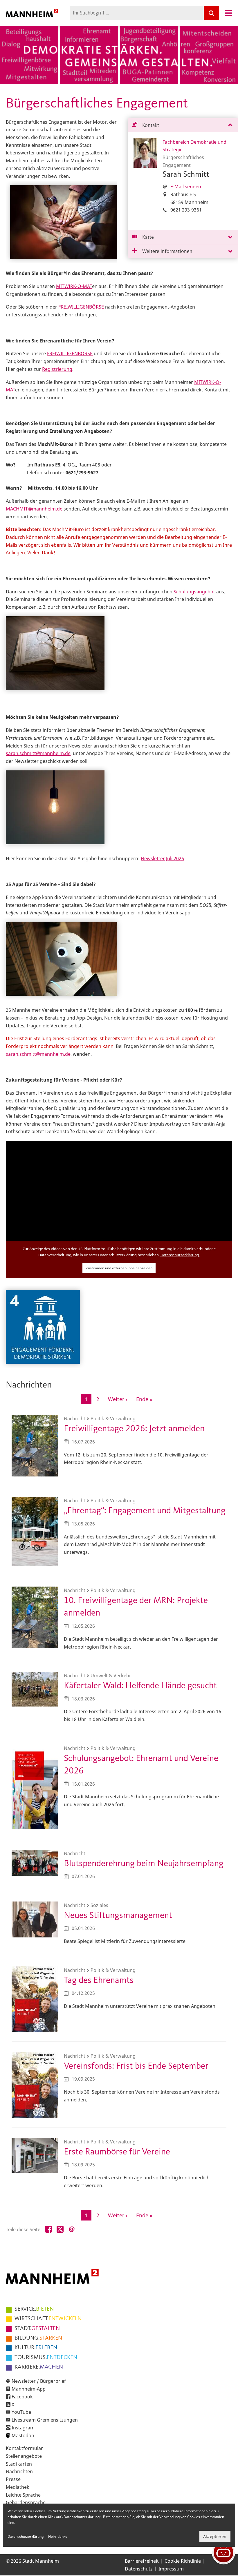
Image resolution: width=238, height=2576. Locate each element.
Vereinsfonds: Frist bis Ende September (136, 2066)
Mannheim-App (29, 2389)
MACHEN (39, 2367)
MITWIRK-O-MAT (74, 286)
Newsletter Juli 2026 (162, 858)
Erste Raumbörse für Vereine (117, 2152)
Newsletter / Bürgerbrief (39, 2381)
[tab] (183, 125)
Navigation (228, 13)
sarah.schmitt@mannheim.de (38, 753)
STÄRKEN (38, 2338)
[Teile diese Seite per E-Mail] (72, 2229)
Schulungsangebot (194, 592)
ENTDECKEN (46, 2358)
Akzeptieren (215, 2536)
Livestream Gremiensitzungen (45, 2420)
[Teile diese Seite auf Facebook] (48, 2229)
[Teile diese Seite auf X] (60, 2229)
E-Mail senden (186, 187)
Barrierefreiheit (142, 2561)
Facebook (22, 2397)
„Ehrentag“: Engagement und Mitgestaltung (145, 1511)
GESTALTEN (37, 2329)
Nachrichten (19, 2471)
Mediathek (18, 2487)
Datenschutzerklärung (180, 1255)
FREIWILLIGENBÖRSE (81, 307)
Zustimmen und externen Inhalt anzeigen (119, 1268)
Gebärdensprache (26, 2502)
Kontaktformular (24, 2448)
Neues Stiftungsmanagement (118, 1916)
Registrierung (57, 369)
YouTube (21, 2412)
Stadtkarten (19, 2464)
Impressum (171, 2569)
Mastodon (23, 2435)
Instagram (23, 2428)
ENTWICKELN (48, 2319)
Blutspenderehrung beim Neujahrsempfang (144, 1864)
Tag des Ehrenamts (99, 1980)
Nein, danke (58, 2536)
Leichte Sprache (23, 2495)
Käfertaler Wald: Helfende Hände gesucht (140, 1686)
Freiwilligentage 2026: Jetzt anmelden (134, 1429)
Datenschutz (139, 2569)
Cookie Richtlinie (183, 2561)
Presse (13, 2479)
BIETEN (34, 2309)
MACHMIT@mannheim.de (34, 509)
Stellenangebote (24, 2456)
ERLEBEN (36, 2348)
